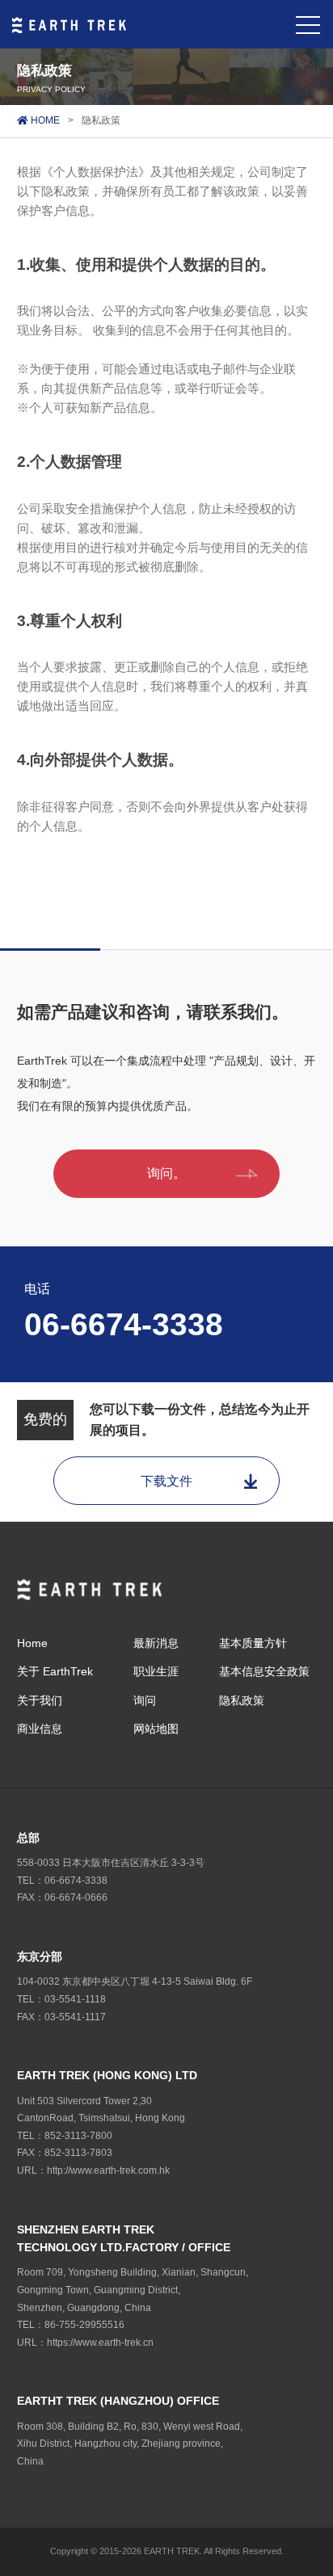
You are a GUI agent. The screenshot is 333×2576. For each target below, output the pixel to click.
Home (32, 1643)
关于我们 (40, 1700)
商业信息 (40, 1729)
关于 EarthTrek (55, 1671)
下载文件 (166, 1481)
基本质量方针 (253, 1643)
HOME (44, 120)
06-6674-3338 (124, 1324)
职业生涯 (156, 1671)
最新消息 (156, 1643)
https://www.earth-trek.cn (100, 2343)
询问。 (166, 1173)
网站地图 (156, 1729)
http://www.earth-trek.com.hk (108, 2170)
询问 (145, 1700)
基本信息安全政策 (264, 1671)
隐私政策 (242, 1700)
